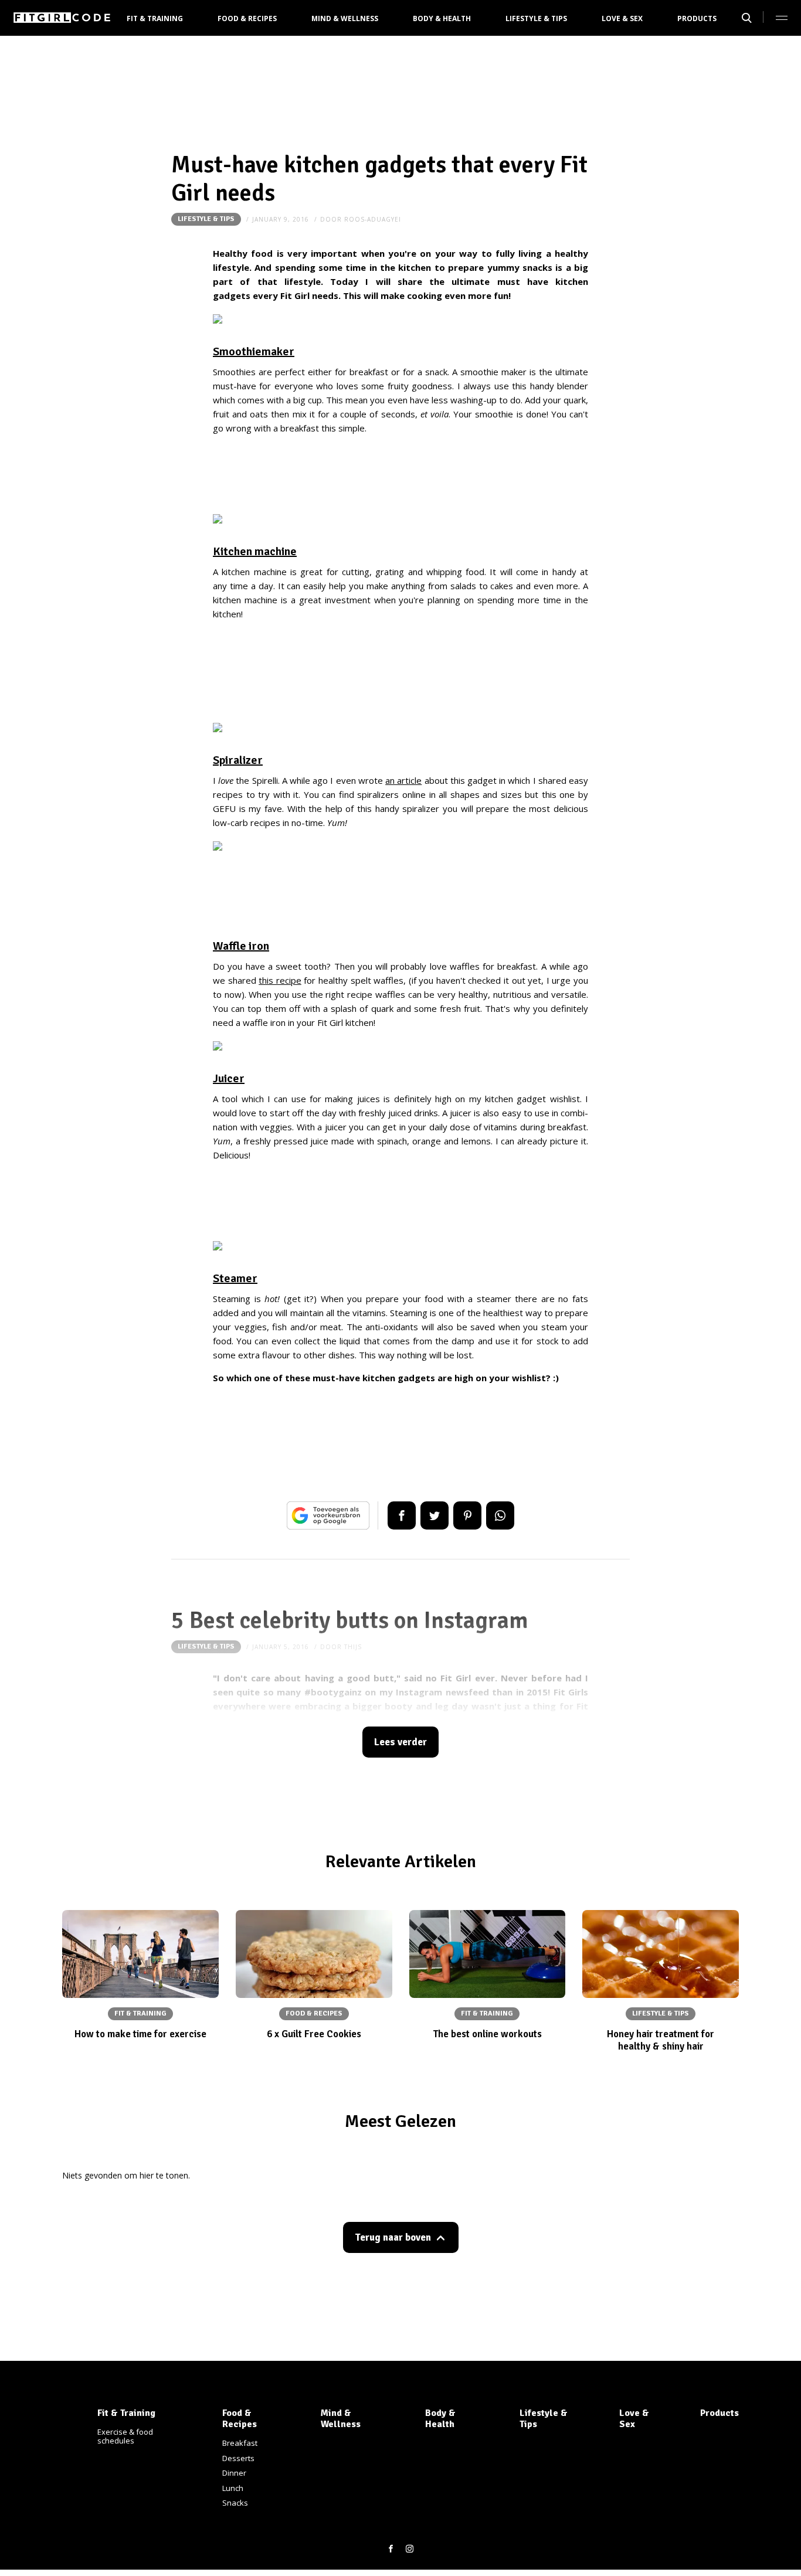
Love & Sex (622, 18)
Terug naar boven (393, 2237)
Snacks (235, 2503)
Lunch (233, 2488)
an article (403, 780)
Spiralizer (238, 760)
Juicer (229, 1078)
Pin (467, 1515)
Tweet (435, 1515)
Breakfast (240, 2443)
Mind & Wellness (345, 18)
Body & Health (442, 18)
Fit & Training (155, 18)
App (500, 1515)
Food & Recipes (247, 18)
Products (697, 18)
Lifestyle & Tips (536, 18)
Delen (402, 1515)
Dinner (234, 2473)
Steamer (235, 1278)
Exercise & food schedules (125, 2436)
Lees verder (400, 1742)
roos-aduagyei (373, 219)
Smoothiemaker (254, 351)
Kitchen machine (255, 551)
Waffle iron (241, 946)
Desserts (238, 2458)
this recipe (280, 980)
